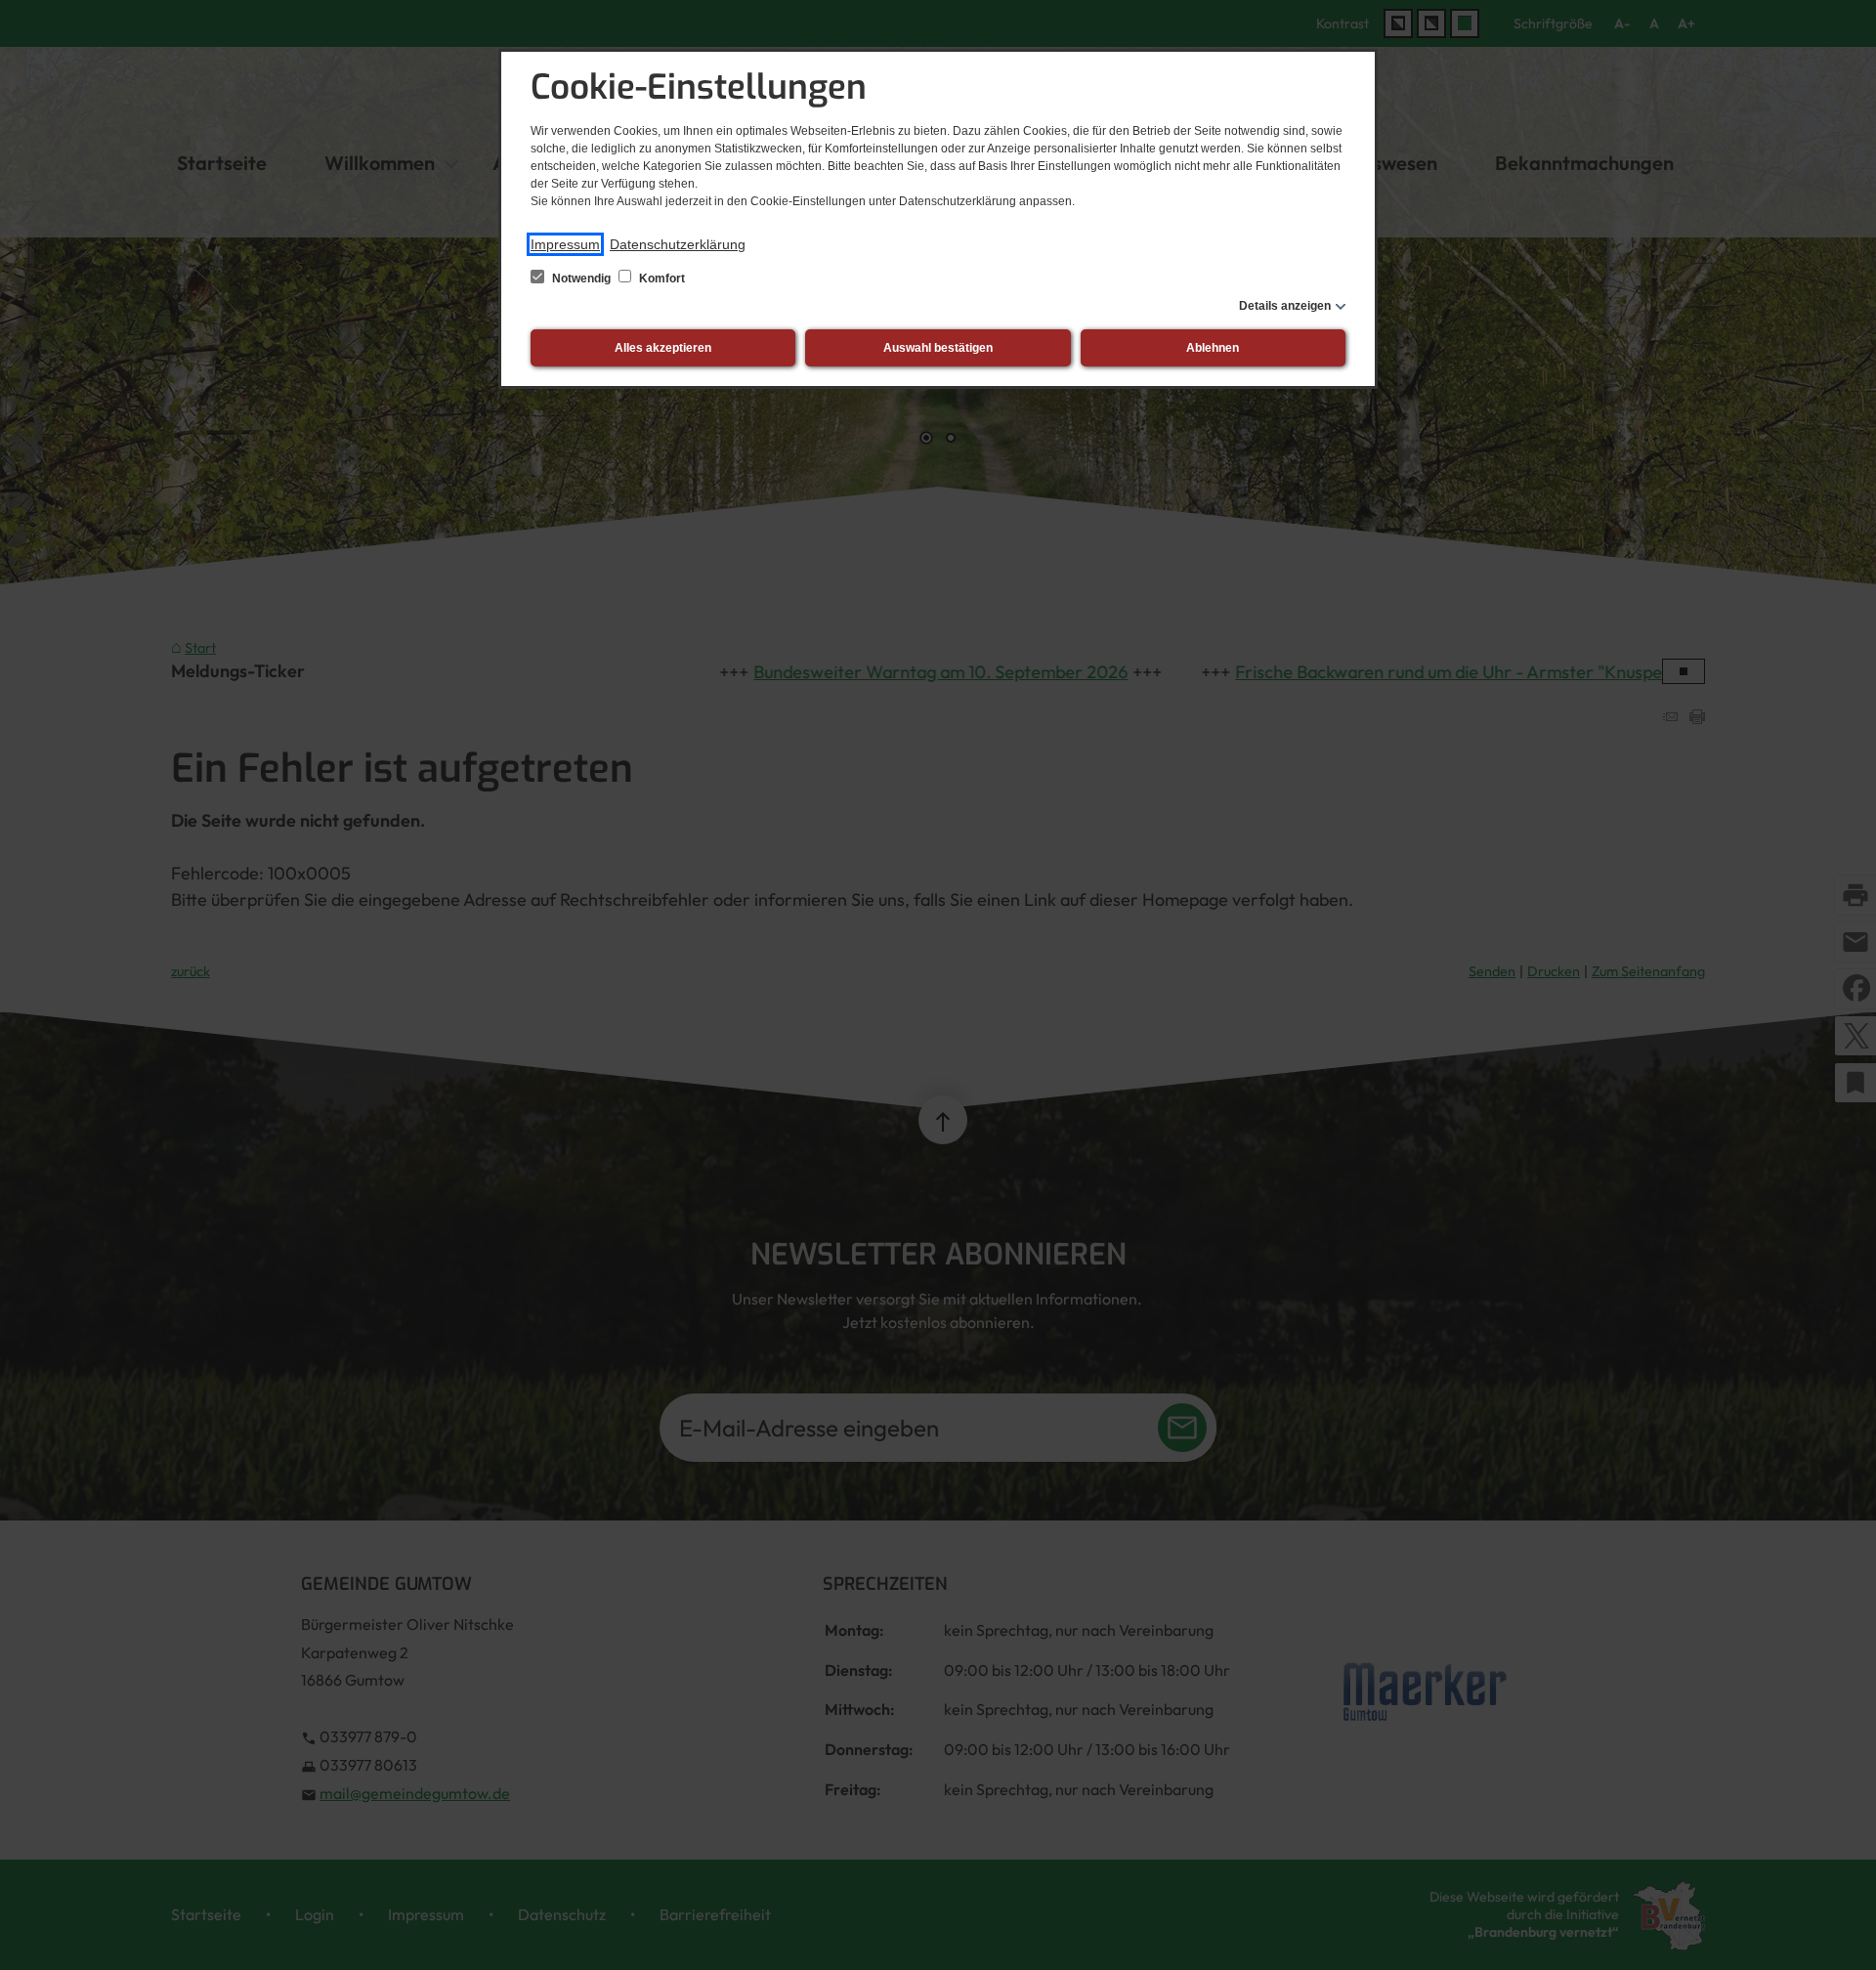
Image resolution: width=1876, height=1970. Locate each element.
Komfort (661, 278)
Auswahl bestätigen (938, 348)
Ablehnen (1213, 348)
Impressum (565, 244)
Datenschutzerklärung (678, 244)
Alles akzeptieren (663, 348)
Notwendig (581, 278)
